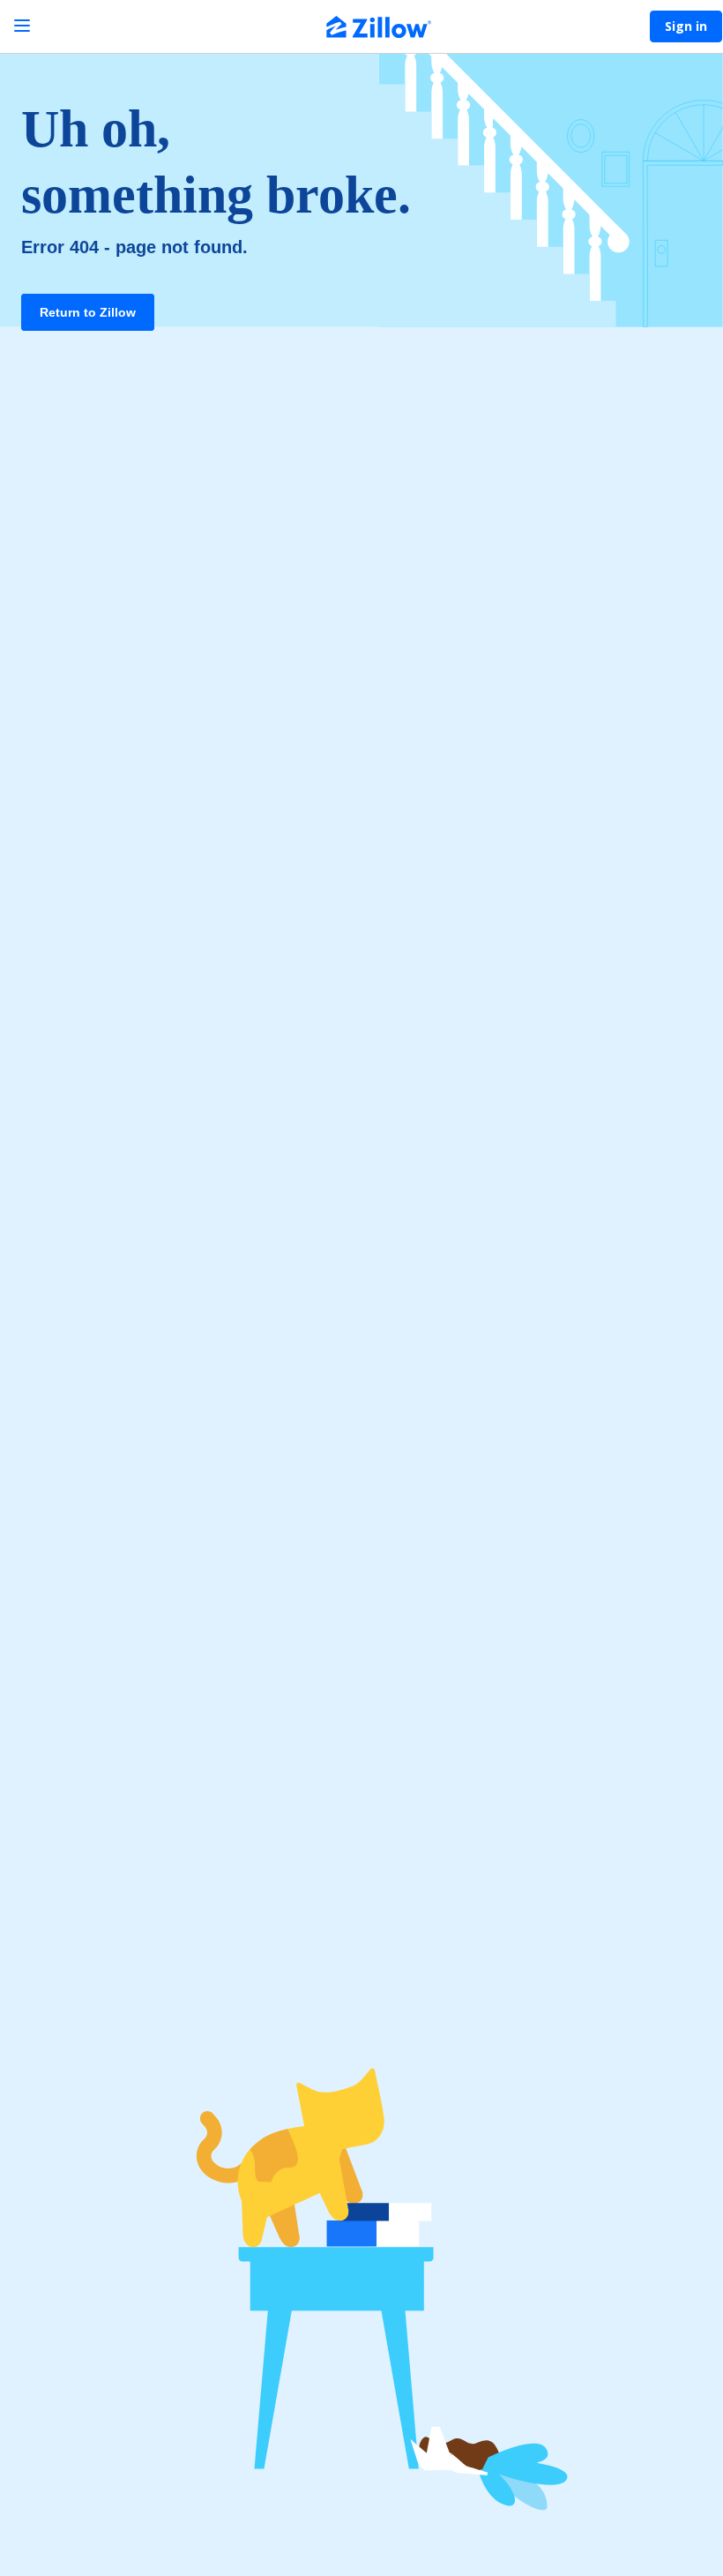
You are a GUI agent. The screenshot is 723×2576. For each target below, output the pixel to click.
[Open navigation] (22, 26)
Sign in (686, 26)
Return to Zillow (88, 312)
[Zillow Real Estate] (379, 29)
